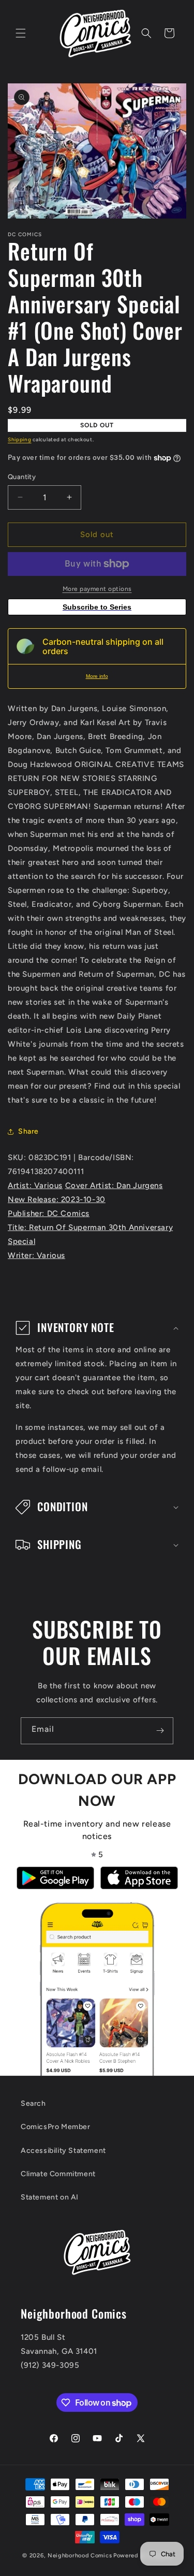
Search (33, 2103)
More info (97, 676)
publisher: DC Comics (49, 1213)
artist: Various (35, 1185)
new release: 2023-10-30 (57, 1199)
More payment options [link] (97, 589)
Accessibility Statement (63, 2151)
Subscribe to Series (97, 607)
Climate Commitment (58, 2174)
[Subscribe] (160, 1731)
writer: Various (36, 1255)
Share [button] (28, 1131)
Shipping (20, 439)
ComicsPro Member (56, 2127)
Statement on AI (50, 2197)
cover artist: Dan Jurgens (114, 1185)
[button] (21, 33)
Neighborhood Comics (80, 2556)
